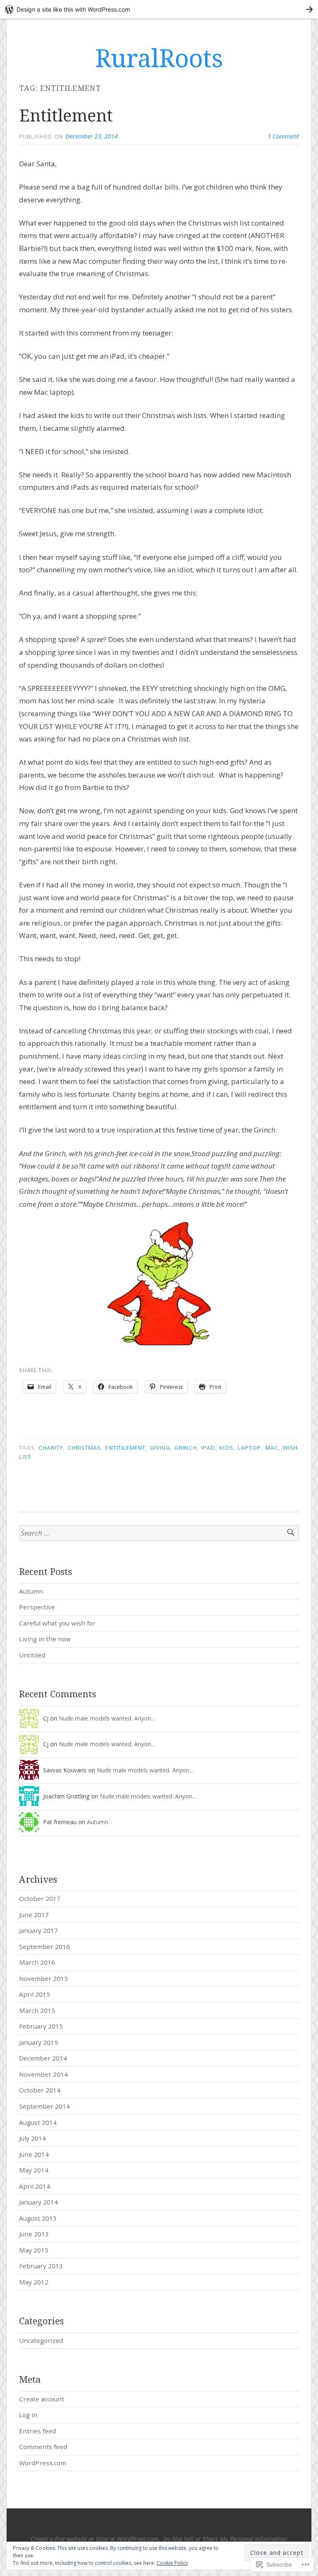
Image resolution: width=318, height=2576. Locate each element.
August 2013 (38, 2218)
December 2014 (43, 2058)
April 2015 (35, 1994)
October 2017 (40, 1898)
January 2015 (39, 2042)
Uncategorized (41, 2340)
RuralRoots (159, 58)
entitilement (125, 1448)
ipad (208, 1448)
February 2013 (41, 2266)
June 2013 (34, 2234)
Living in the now (45, 1639)
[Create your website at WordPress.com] (159, 9)
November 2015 (43, 1978)
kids (226, 1448)
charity (51, 1448)
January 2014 (39, 2202)
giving (160, 1448)
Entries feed (37, 2431)
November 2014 (43, 2074)
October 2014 (40, 2090)
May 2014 (34, 2170)
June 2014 (34, 2154)
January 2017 (39, 1930)
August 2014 (38, 2122)
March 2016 (37, 1962)
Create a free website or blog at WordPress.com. (95, 2539)
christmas (84, 1448)
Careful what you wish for (57, 1623)
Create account (42, 2399)
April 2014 (35, 2186)
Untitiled (32, 1655)
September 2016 (45, 1947)
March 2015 (37, 2010)
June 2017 (34, 1915)
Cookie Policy (172, 2563)
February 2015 (41, 2026)
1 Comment (283, 136)
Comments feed (43, 2447)
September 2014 (45, 2106)
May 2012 (34, 2282)
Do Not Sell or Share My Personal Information (225, 2539)
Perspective (37, 1607)
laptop (249, 1448)
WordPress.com (43, 2463)
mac (272, 1448)
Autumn (31, 1591)
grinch (185, 1448)
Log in (28, 2415)
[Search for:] (159, 1533)
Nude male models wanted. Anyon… (107, 1718)
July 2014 (33, 2138)
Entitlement (66, 115)
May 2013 (34, 2250)
